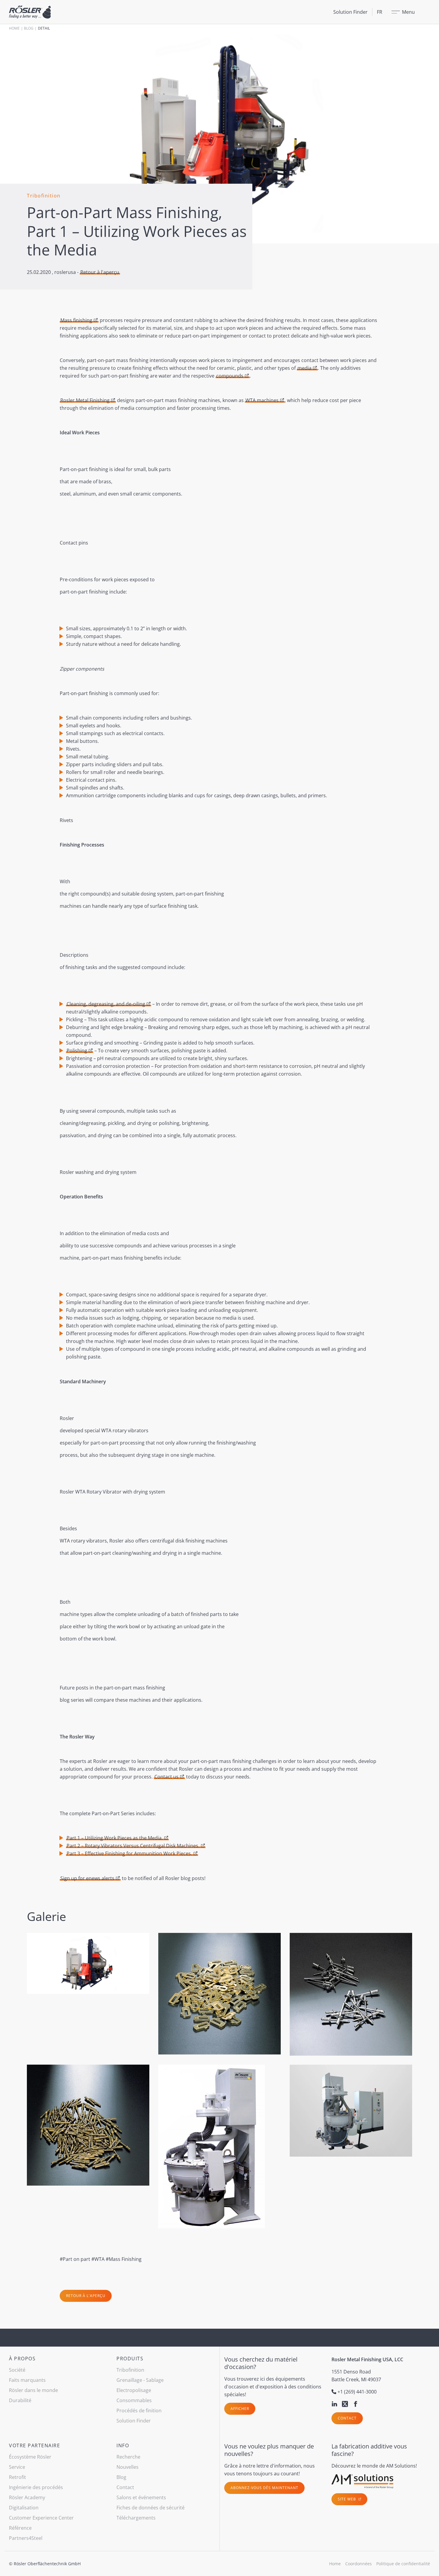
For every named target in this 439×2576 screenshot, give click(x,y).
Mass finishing (76, 320)
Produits (130, 2359)
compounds (230, 376)
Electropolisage (134, 2390)
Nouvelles (128, 2467)
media (304, 368)
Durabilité (20, 2400)
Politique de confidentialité (403, 2564)
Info (123, 2445)
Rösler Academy (27, 2497)
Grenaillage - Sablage (140, 2380)
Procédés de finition (139, 2411)
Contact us (166, 1777)
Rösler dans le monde (33, 2390)
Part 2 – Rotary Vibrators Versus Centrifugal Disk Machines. (133, 1846)
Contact (347, 2418)
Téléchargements (136, 2518)
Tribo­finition (130, 2370)
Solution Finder (350, 12)
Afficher (240, 2409)
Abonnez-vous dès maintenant (264, 2488)
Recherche (128, 2457)
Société (17, 2370)
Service (17, 2467)
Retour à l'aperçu (100, 272)
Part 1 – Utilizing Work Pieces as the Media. (115, 1838)
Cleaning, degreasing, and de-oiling (106, 1004)
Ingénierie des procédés (36, 2487)
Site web (347, 2499)
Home (14, 28)
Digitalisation (24, 2508)
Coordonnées (359, 2564)
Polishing (77, 1051)
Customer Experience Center (41, 2518)
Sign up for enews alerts (87, 1878)
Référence (20, 2528)
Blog (29, 28)
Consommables (134, 2400)
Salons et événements (141, 2497)
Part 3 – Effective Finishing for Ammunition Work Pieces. (129, 1853)
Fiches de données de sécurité (151, 2508)
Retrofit (17, 2477)
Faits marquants (27, 2380)
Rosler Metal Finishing (85, 400)
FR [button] (380, 12)
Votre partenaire (34, 2445)
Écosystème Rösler (30, 2457)
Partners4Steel (26, 2538)
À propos (22, 2359)
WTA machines (262, 400)
